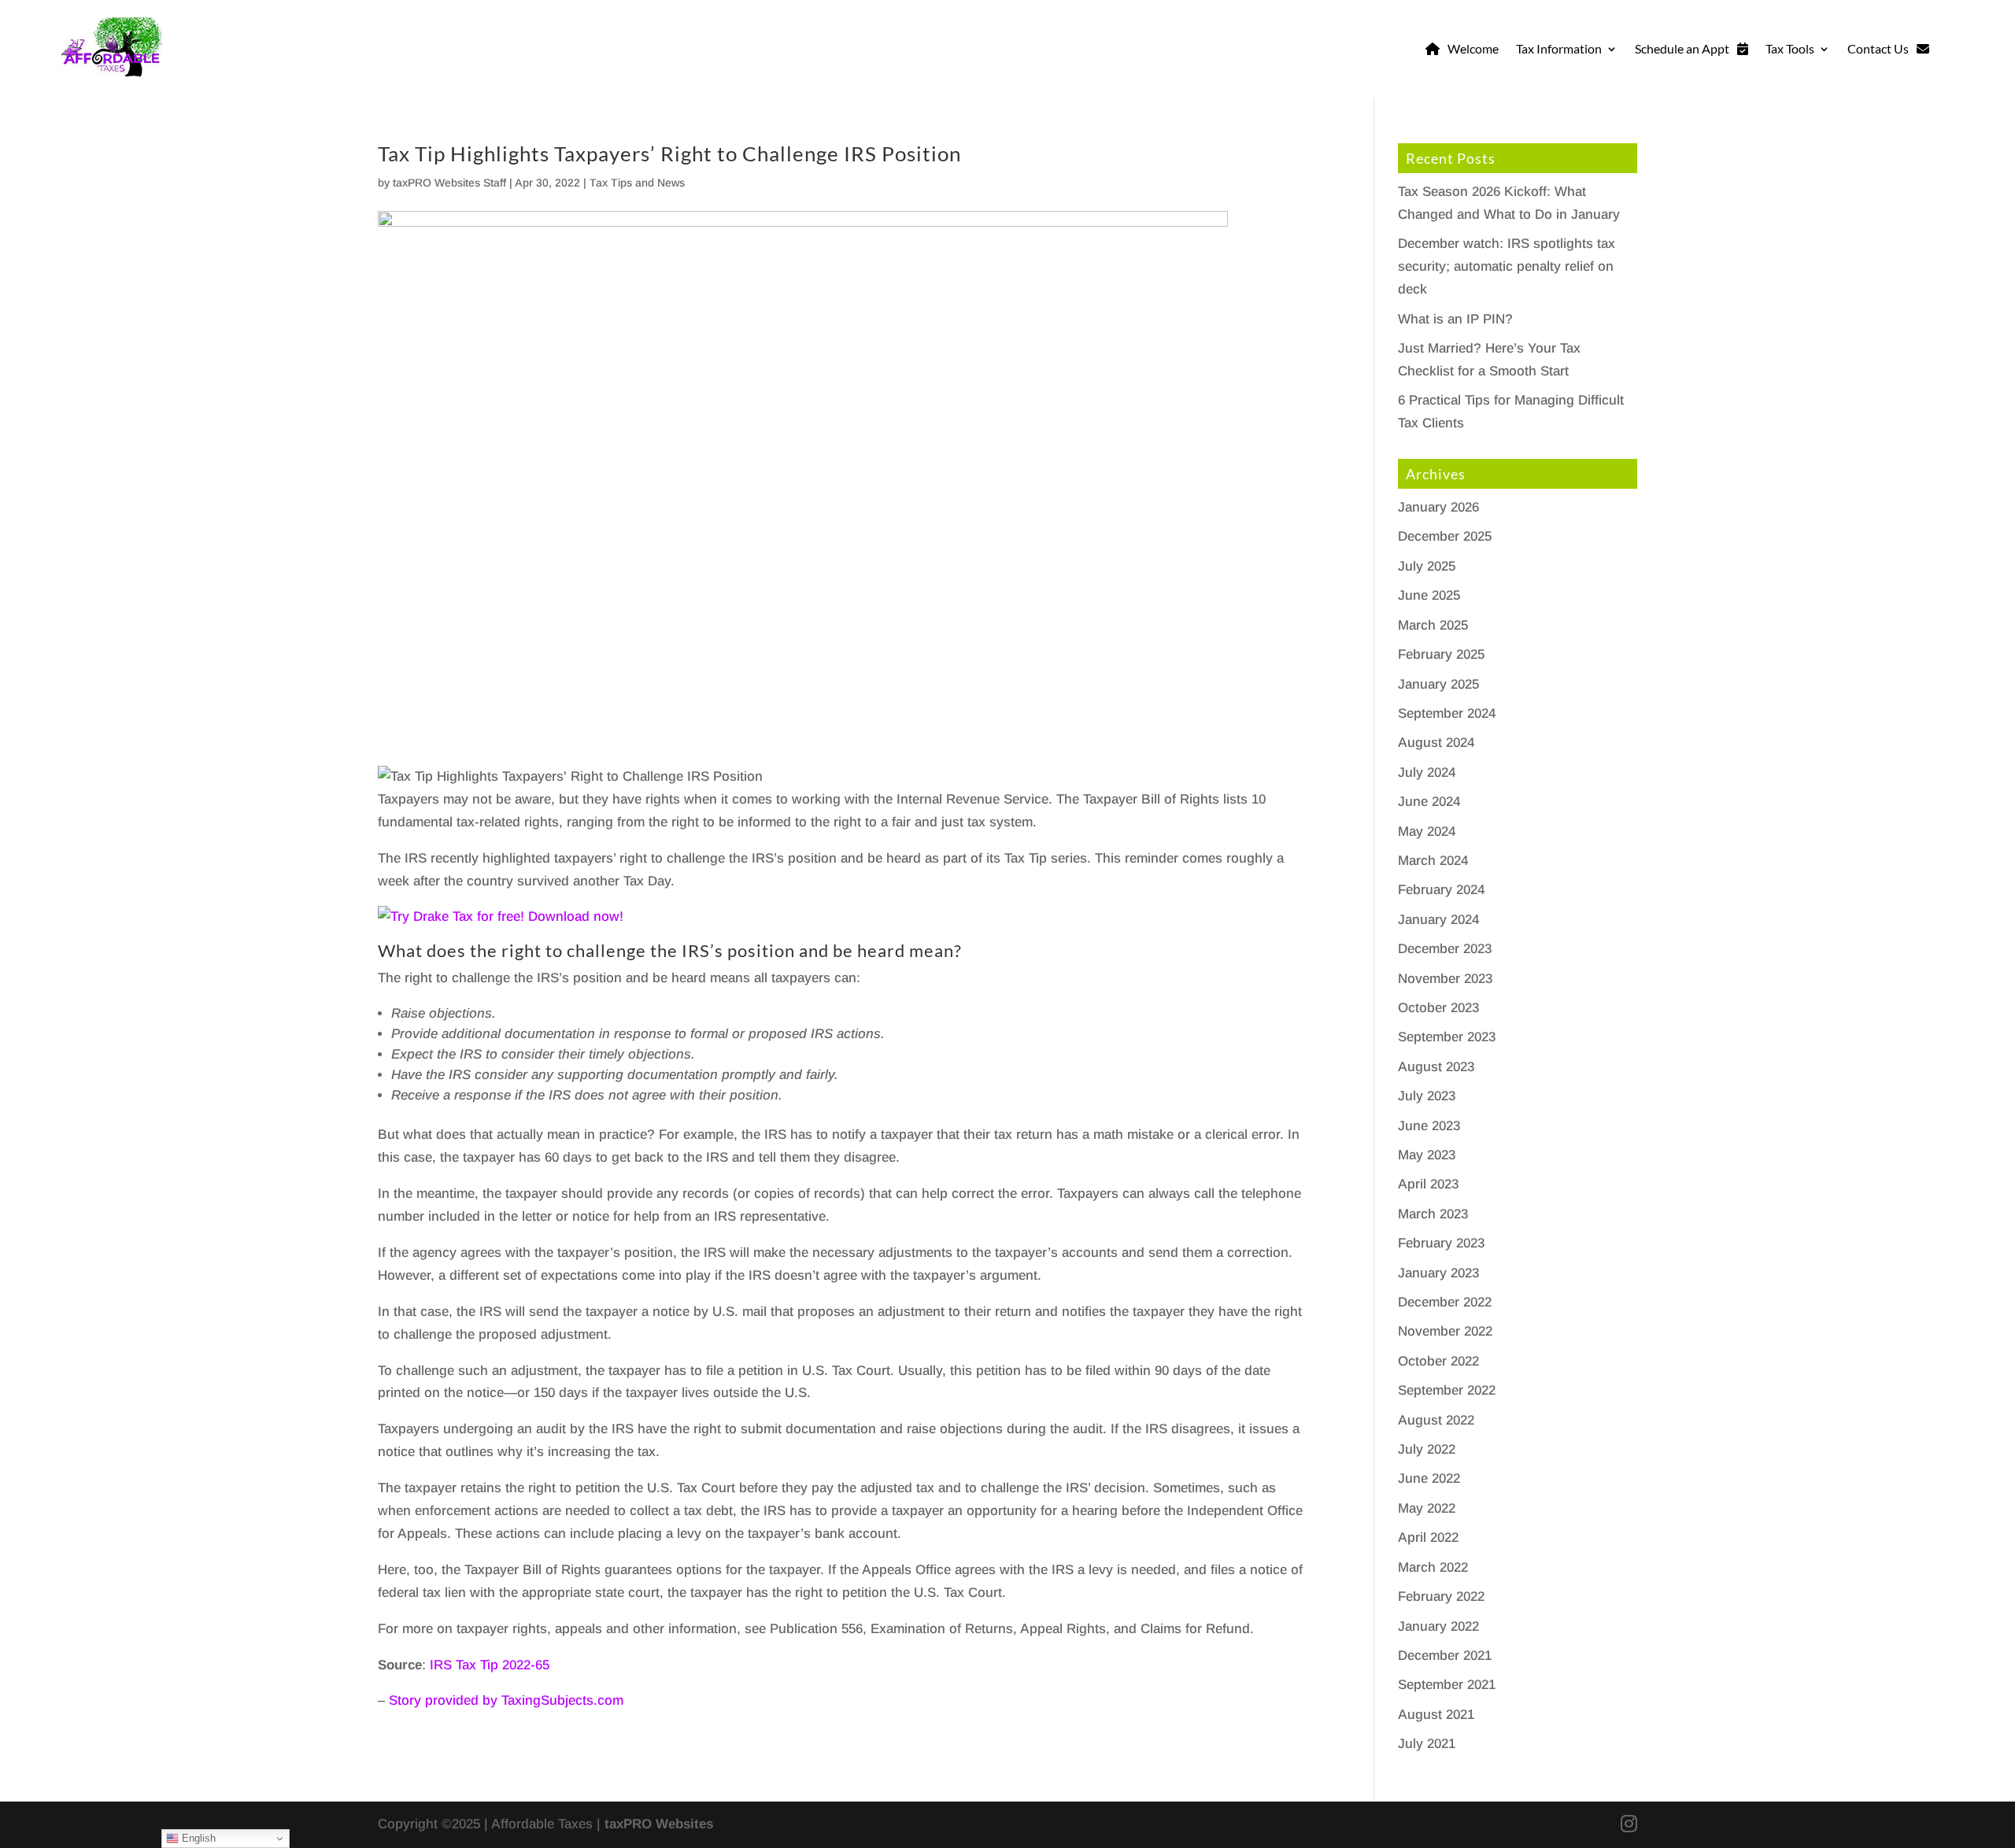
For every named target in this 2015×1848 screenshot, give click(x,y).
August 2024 (1436, 743)
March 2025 (1433, 625)
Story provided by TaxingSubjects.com (506, 1700)
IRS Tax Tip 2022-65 (490, 1665)
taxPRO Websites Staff (449, 183)
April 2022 (1428, 1538)
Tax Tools (1790, 48)
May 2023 (1427, 1155)
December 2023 (1445, 949)
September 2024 (1447, 713)
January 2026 (1438, 507)
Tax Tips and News (637, 183)
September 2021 (1447, 1685)
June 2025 (1429, 595)
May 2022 (1427, 1508)
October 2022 (1438, 1361)
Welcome (1473, 48)
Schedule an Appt (1682, 48)
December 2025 (1445, 536)
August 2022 (1436, 1420)
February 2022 (1441, 1597)
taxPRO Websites (659, 1824)
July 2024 (1427, 772)
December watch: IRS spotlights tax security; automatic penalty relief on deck (1507, 266)
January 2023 (1438, 1273)
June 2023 (1429, 1126)
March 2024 (1433, 861)
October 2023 (1438, 1008)
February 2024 (1441, 890)
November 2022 (1445, 1331)
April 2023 (1428, 1184)
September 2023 (1447, 1037)
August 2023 (1436, 1067)
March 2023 (1433, 1214)
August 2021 (1436, 1715)
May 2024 (1427, 832)
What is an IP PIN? (1455, 319)
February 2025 (1441, 654)
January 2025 (1438, 684)
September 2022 (1447, 1390)
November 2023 (1445, 979)
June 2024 (1429, 802)
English (197, 1838)
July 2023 (1427, 1096)
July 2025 (1427, 566)
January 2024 (1438, 920)
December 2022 (1445, 1302)
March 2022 (1433, 1567)
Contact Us (1878, 48)
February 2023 (1441, 1243)
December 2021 (1445, 1656)
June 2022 (1429, 1478)
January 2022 (1438, 1626)
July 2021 (1427, 1744)
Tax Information (1559, 48)
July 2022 (1427, 1449)
